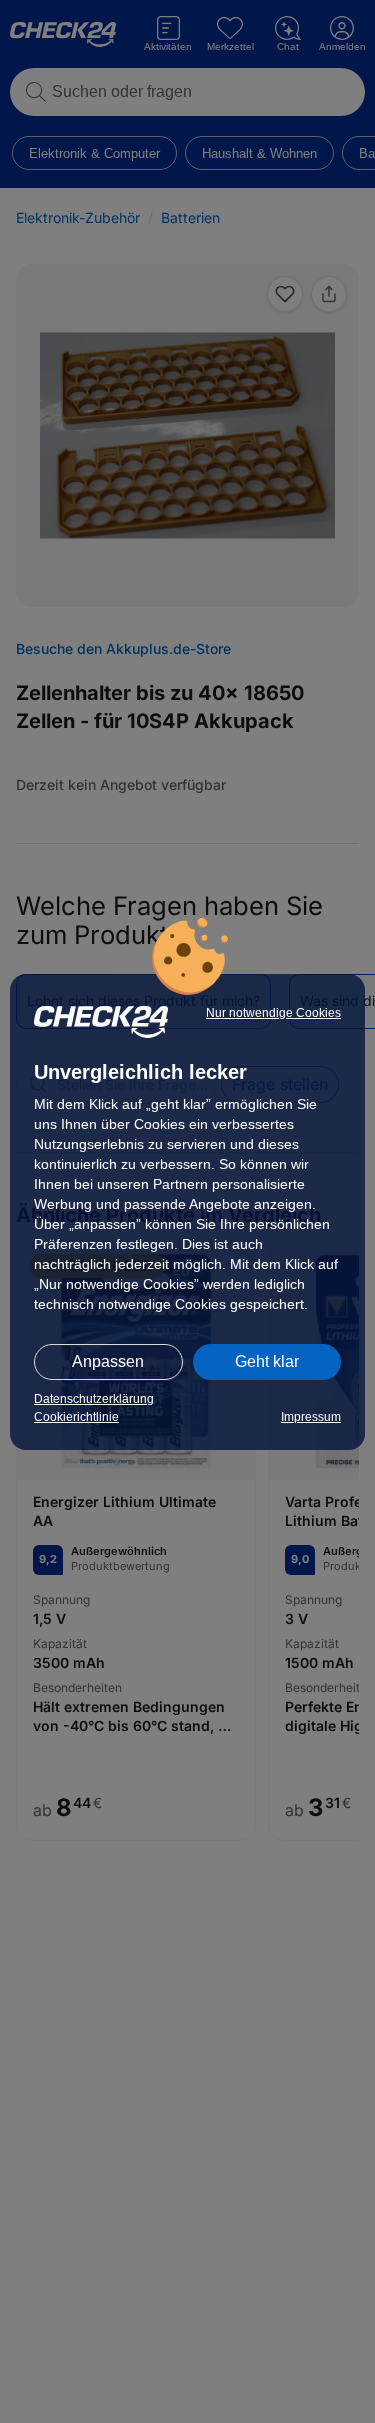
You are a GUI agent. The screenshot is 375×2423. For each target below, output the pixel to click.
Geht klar (267, 1361)
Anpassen (108, 1361)
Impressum (311, 1417)
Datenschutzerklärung (94, 1399)
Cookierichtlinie (76, 1417)
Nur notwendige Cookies (273, 1013)
